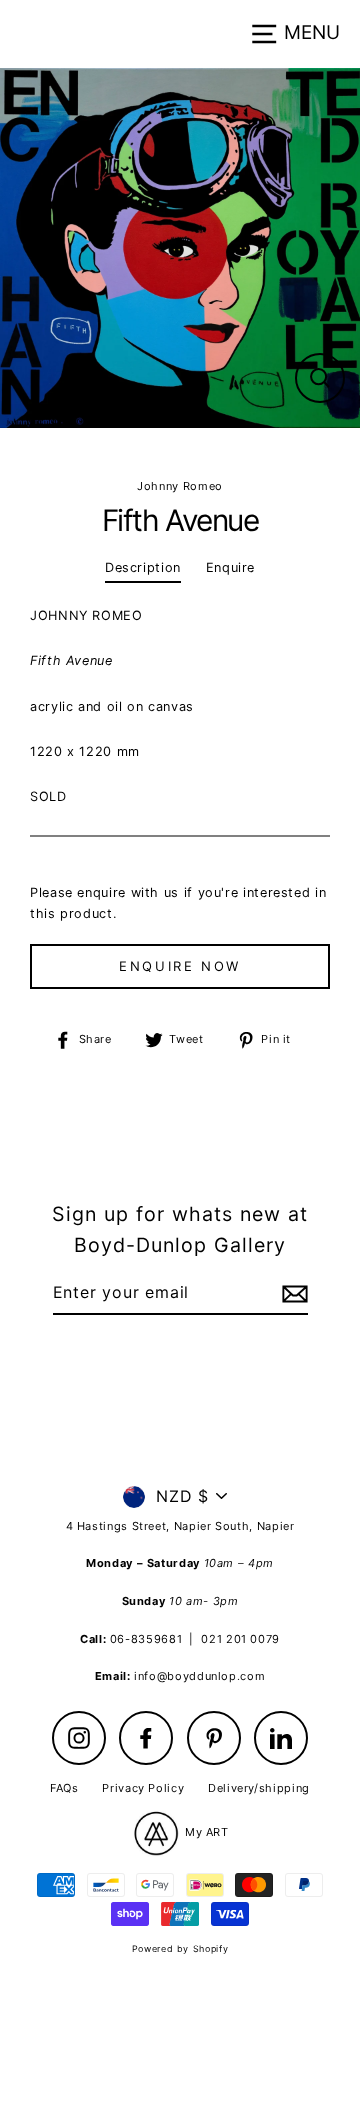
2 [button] (191, 451)
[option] (180, 248)
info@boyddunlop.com (199, 1676)
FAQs (64, 1788)
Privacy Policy (143, 1788)
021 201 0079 (240, 1639)
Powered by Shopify (180, 1948)
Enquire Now (180, 966)
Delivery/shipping (259, 1788)
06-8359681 (146, 1639)
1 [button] (173, 450)
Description (143, 567)
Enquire (230, 567)
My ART (204, 1832)
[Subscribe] (292, 1294)
